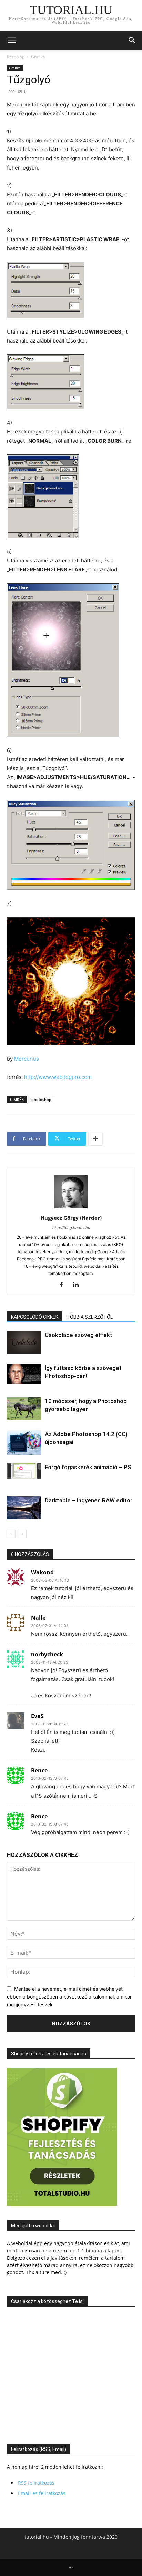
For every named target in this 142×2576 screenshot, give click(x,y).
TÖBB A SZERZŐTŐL (90, 1317)
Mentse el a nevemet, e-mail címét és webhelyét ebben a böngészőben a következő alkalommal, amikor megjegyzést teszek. (69, 1996)
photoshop (41, 1099)
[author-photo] (71, 1208)
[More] (95, 1139)
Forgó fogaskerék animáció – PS (88, 1467)
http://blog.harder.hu (71, 1228)
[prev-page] (11, 1534)
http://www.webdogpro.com (58, 1077)
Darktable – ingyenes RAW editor (89, 1500)
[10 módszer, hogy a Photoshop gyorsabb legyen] (24, 1409)
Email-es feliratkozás (42, 2493)
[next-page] (22, 1534)
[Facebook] (64, 1285)
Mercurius (27, 1059)
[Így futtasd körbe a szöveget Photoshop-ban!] (24, 1374)
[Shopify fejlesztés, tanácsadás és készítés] (62, 2204)
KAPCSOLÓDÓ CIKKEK (35, 1317)
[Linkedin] (78, 1285)
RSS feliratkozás (36, 2483)
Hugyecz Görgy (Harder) (71, 1218)
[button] (12, 40)
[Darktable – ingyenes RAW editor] (24, 1508)
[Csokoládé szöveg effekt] (24, 1343)
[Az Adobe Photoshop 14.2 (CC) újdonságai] (24, 1443)
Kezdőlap (16, 57)
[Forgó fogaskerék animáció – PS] (24, 1471)
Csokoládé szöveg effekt (79, 1335)
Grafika (38, 57)
